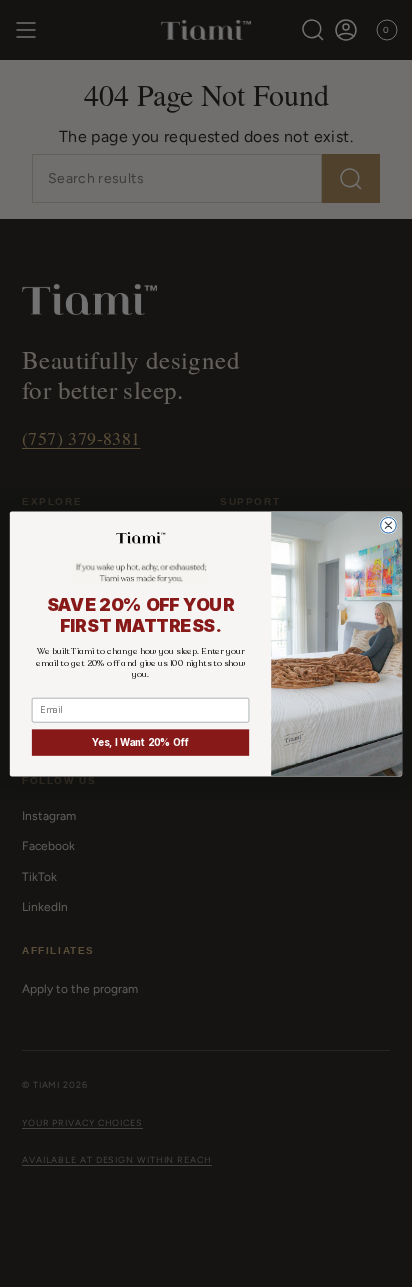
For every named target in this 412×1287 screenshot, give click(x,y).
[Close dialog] (389, 525)
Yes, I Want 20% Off (141, 742)
